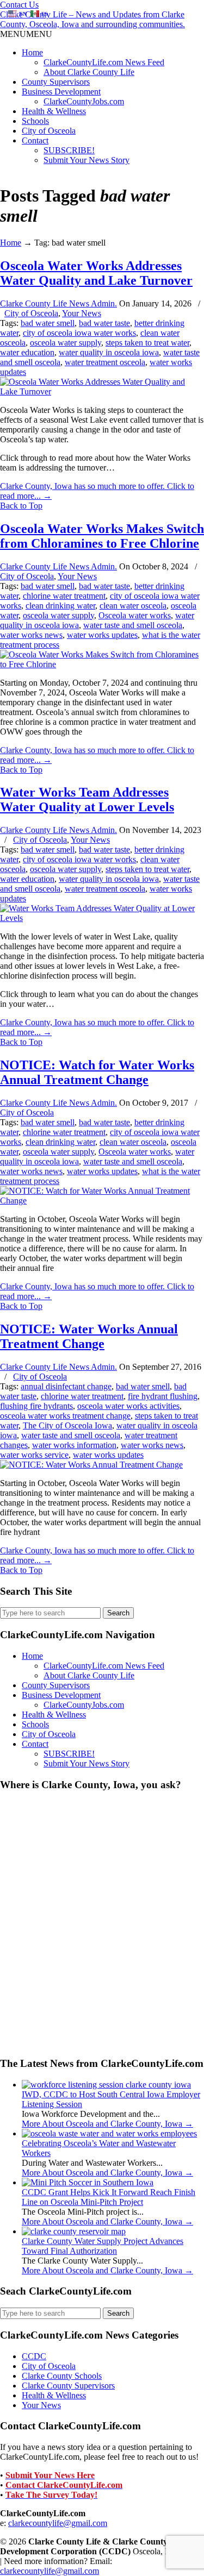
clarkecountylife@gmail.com (58, 2523)
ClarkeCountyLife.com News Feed (104, 62)
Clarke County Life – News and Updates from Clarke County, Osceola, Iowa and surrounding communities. (92, 19)
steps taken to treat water (147, 343)
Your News (82, 313)
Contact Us (19, 5)
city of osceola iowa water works (79, 333)
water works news (31, 635)
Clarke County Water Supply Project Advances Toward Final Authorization (103, 2246)
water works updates (102, 635)
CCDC (34, 2356)
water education (27, 352)
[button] (26, 34)
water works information (74, 1445)
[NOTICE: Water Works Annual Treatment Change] (91, 1465)
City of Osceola (49, 131)
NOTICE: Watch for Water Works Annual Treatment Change (97, 1072)
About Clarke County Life (89, 72)
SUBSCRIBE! (69, 150)
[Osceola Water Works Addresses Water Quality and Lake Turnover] (102, 391)
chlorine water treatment (64, 596)
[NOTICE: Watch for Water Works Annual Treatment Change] (102, 1201)
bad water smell (48, 323)
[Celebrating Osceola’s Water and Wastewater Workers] (109, 2133)
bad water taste (104, 323)
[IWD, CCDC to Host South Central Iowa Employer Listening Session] (106, 2085)
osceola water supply (66, 343)
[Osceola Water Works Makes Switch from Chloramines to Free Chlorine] (102, 664)
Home (32, 52)
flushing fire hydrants (36, 1406)
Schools (35, 121)
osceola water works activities (128, 1406)
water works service (34, 1455)
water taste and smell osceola (133, 625)
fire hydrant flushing (163, 1396)
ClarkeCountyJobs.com (84, 101)
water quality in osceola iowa (109, 352)
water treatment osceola (105, 362)
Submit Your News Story (86, 160)
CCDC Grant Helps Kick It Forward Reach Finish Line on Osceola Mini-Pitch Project (109, 2197)
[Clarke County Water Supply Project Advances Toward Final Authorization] (74, 2231)
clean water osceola (133, 606)
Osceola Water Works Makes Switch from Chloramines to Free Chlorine (102, 536)
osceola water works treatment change (65, 1416)
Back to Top (21, 506)
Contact (35, 140)
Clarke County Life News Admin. (58, 303)
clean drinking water (60, 606)
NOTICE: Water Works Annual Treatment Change (89, 1336)
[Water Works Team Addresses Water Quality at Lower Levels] (102, 918)
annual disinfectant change (66, 1386)
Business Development (61, 92)
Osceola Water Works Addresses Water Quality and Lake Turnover (96, 273)
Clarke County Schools (62, 2376)
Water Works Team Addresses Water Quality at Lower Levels (87, 800)
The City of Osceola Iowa (67, 1425)
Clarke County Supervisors (68, 2386)
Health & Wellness (54, 111)
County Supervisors (56, 82)
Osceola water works (135, 615)
